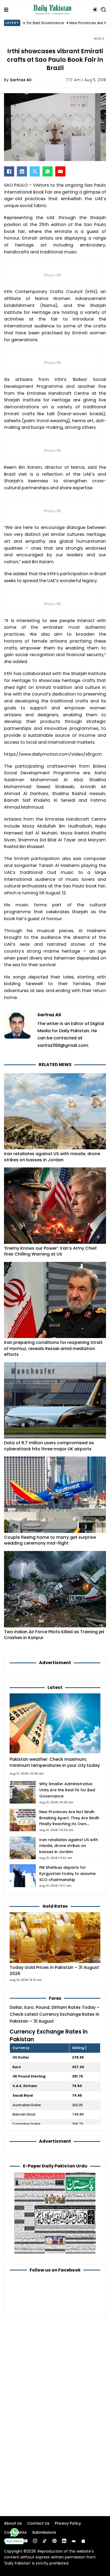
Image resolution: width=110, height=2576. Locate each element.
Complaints (15, 2532)
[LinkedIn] (22, 171)
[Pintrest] (54, 2541)
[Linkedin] (64, 2541)
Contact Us (38, 2523)
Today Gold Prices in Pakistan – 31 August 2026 (54, 1970)
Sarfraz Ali (21, 80)
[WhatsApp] (48, 171)
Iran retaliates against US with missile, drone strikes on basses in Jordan (52, 1157)
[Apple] (83, 2541)
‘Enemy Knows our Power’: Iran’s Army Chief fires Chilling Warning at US (50, 1251)
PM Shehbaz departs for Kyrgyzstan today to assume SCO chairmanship (67, 1874)
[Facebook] (9, 171)
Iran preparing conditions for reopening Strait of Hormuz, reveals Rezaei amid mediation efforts (53, 1348)
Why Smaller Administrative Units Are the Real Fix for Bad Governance (67, 1790)
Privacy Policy (68, 2523)
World (99, 39)
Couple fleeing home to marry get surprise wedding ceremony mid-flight (50, 1540)
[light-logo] (53, 10)
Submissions (44, 2532)
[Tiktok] (45, 2541)
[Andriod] (74, 2541)
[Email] (60, 171)
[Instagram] (35, 2541)
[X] (35, 171)
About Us (13, 2523)
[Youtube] (25, 2541)
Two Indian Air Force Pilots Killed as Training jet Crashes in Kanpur (54, 1635)
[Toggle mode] (95, 10)
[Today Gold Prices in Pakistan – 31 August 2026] (55, 1937)
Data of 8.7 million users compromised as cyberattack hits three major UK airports (49, 1446)
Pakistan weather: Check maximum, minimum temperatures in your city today (55, 1762)
